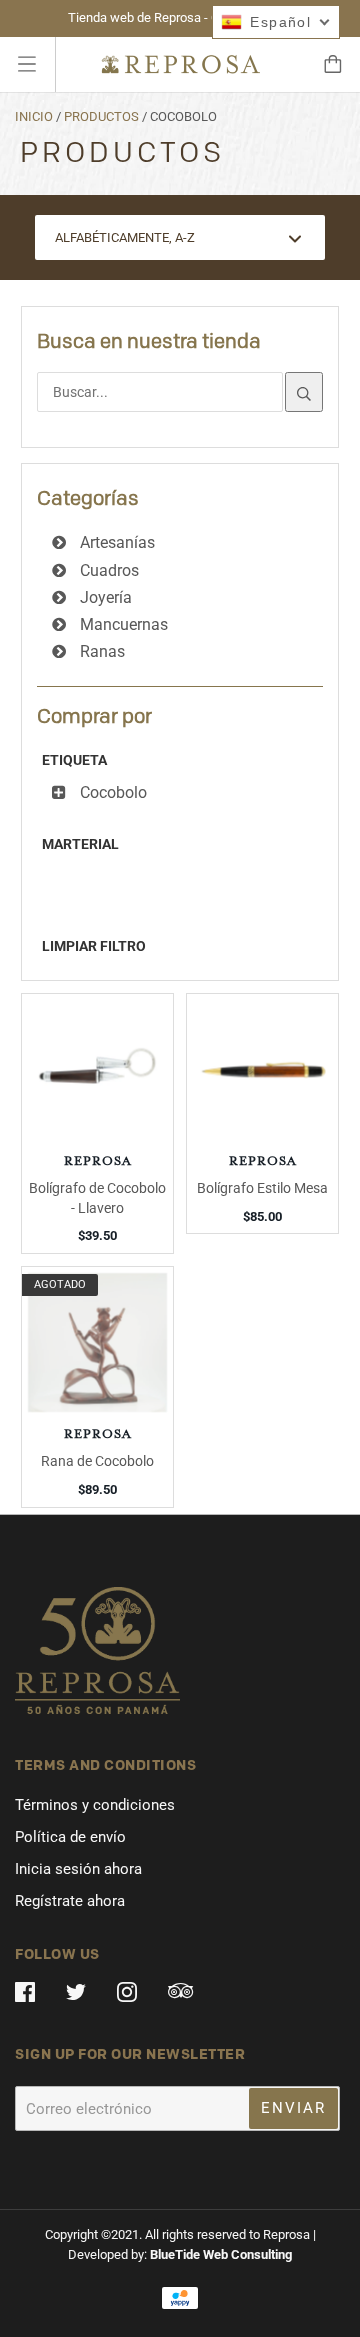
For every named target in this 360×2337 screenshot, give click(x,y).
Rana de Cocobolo (97, 1461)
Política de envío (70, 1837)
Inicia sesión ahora (78, 1869)
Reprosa (98, 1162)
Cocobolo (111, 792)
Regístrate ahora (70, 1901)
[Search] (304, 392)
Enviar (293, 2108)
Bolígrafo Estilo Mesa (262, 1188)
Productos (101, 116)
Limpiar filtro (94, 946)
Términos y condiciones (95, 1805)
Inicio (34, 116)
